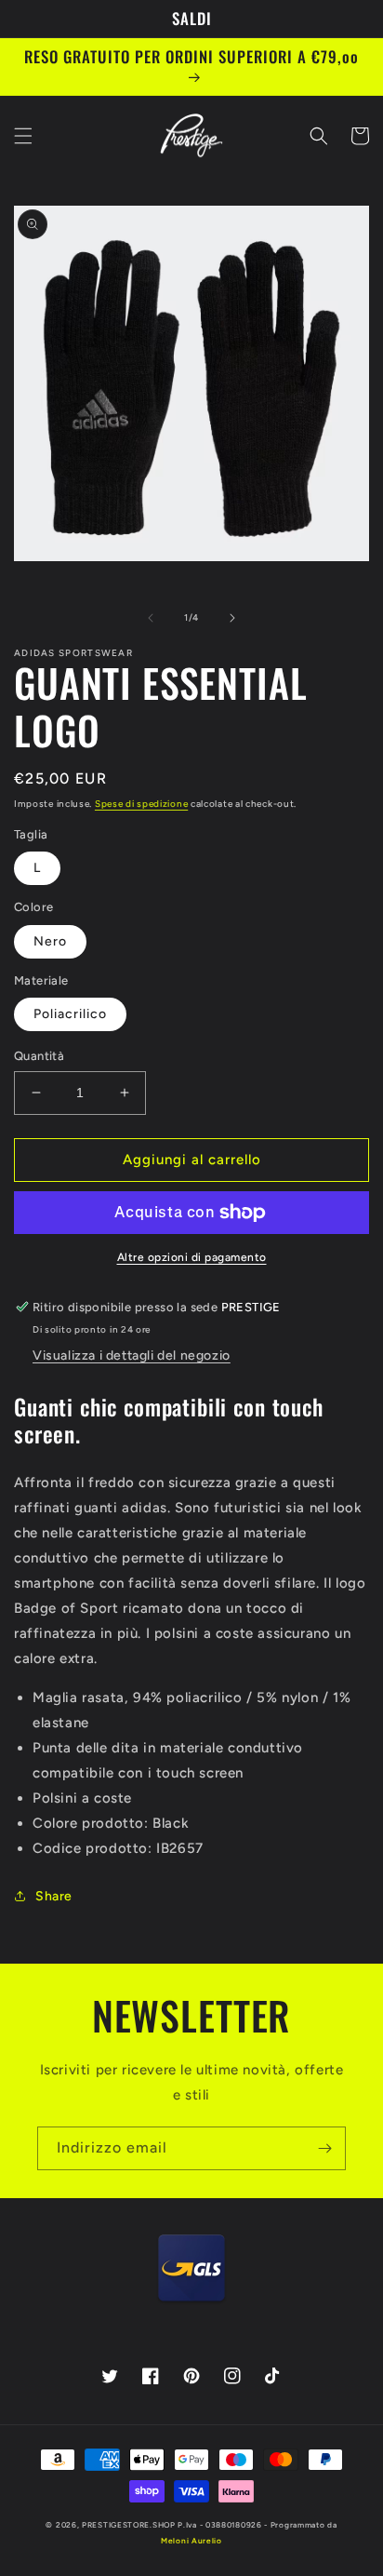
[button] (23, 136)
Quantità (39, 1056)
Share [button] (54, 1896)
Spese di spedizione (141, 804)
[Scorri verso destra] (232, 618)
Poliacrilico (70, 1014)
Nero (50, 941)
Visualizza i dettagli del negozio (132, 1355)
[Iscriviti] (324, 2148)
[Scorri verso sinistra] (151, 618)
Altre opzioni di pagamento (192, 1257)
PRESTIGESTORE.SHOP (129, 2525)
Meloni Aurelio (191, 2541)
